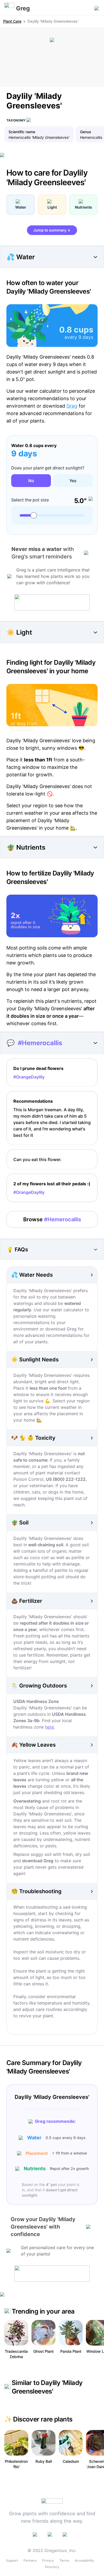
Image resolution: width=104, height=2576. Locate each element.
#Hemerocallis (40, 1043)
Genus (86, 132)
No (31, 481)
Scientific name (22, 132)
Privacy (48, 2560)
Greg (72, 406)
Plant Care (12, 21)
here (49, 1727)
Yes (73, 481)
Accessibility (84, 2560)
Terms (64, 2560)
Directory (52, 2567)
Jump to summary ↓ (52, 230)
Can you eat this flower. (37, 1159)
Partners (30, 2560)
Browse (52, 1219)
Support (12, 2560)
